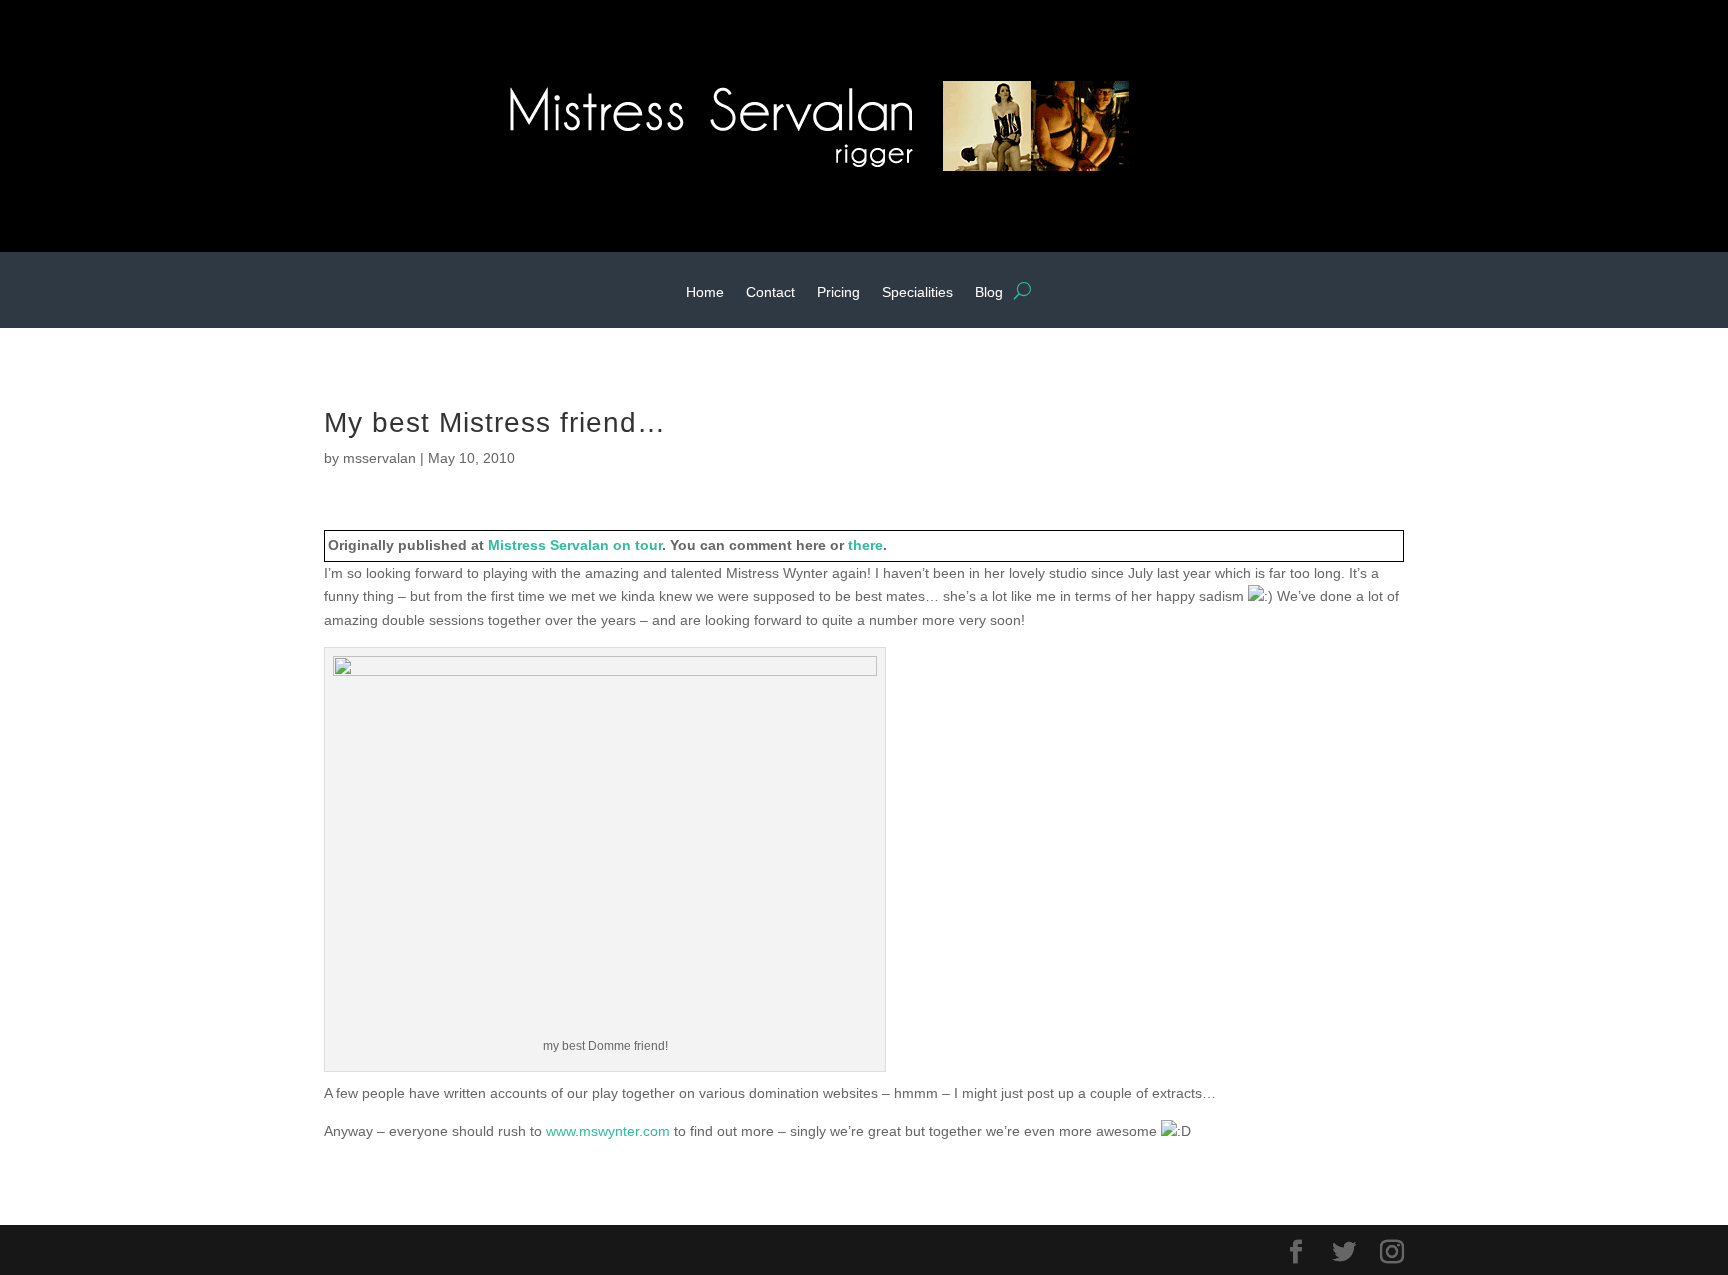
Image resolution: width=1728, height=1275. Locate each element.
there (865, 545)
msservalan (379, 458)
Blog (989, 292)
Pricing (838, 292)
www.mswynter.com (608, 1131)
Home (705, 292)
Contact (770, 292)
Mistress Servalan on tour (575, 545)
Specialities (917, 292)
